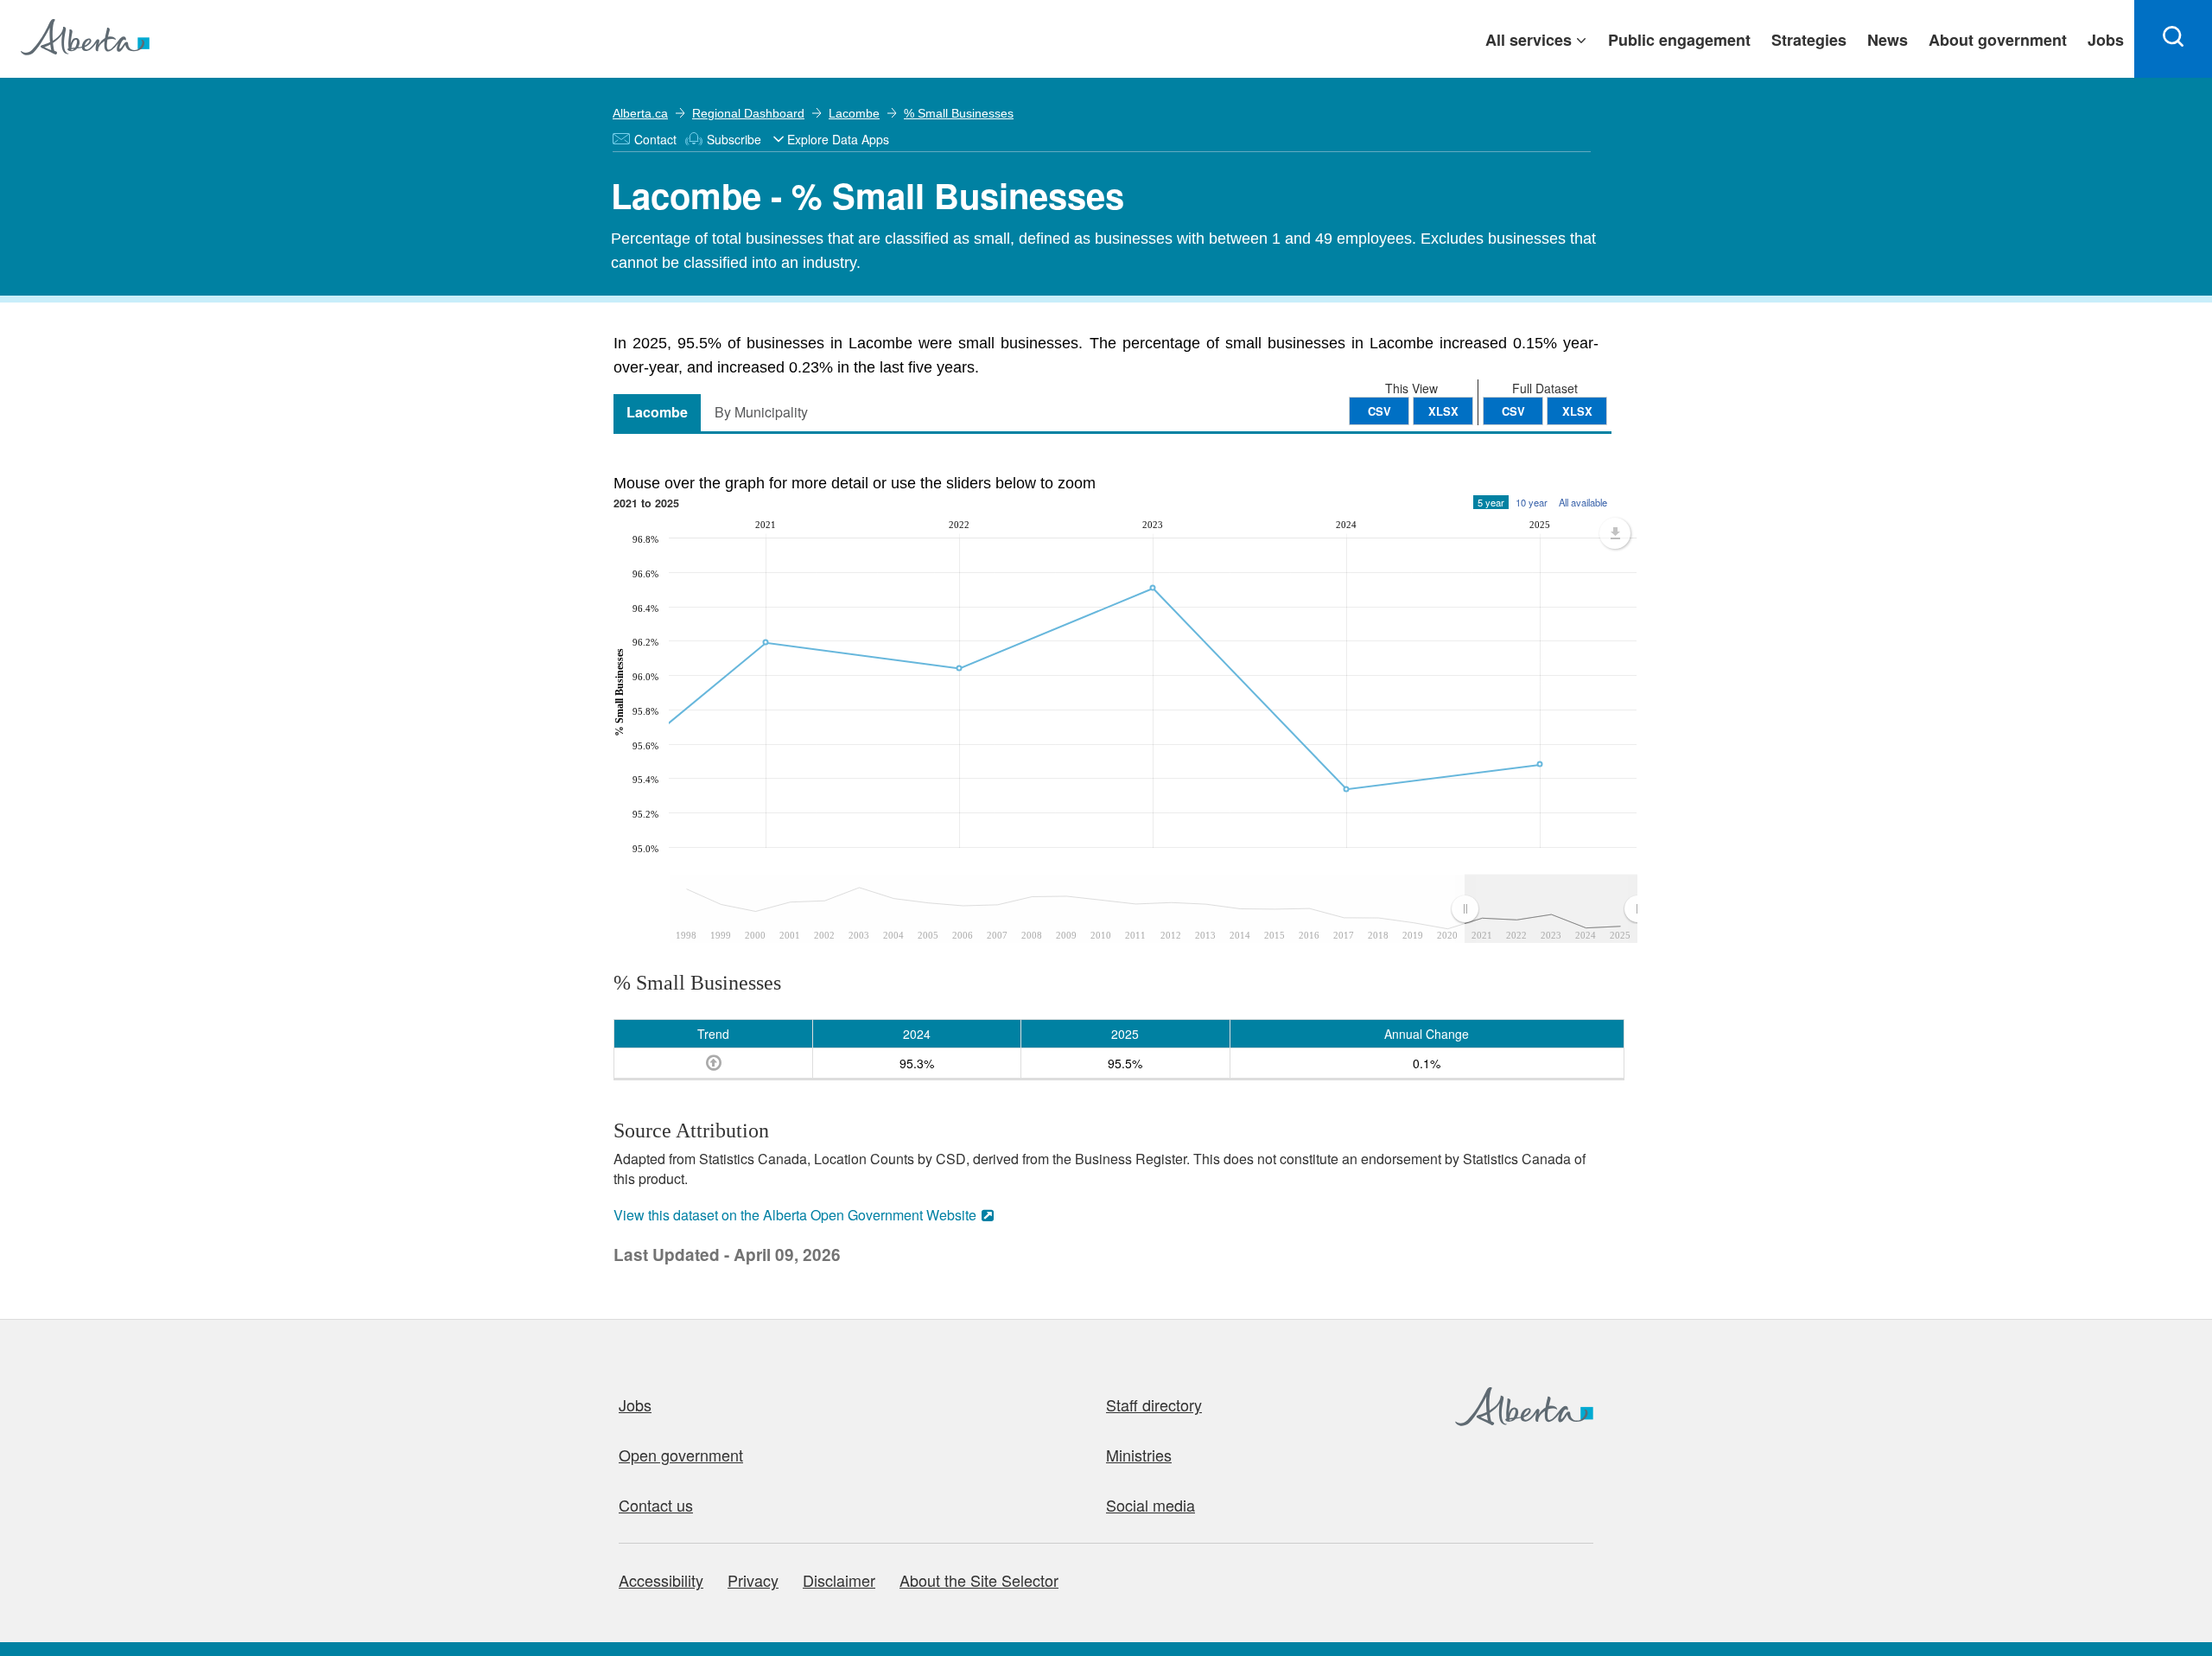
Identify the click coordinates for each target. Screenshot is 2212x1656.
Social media (1150, 1505)
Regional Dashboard (748, 113)
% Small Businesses (959, 113)
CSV (1513, 411)
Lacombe (854, 113)
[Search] (2173, 39)
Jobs (635, 1404)
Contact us (656, 1505)
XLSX (1577, 411)
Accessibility (661, 1580)
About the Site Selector (979, 1580)
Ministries (1139, 1455)
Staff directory (1154, 1404)
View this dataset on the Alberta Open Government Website (795, 1215)
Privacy (753, 1580)
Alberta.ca (640, 113)
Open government (681, 1455)
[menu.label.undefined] (1615, 533)
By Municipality (761, 412)
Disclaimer (839, 1580)
